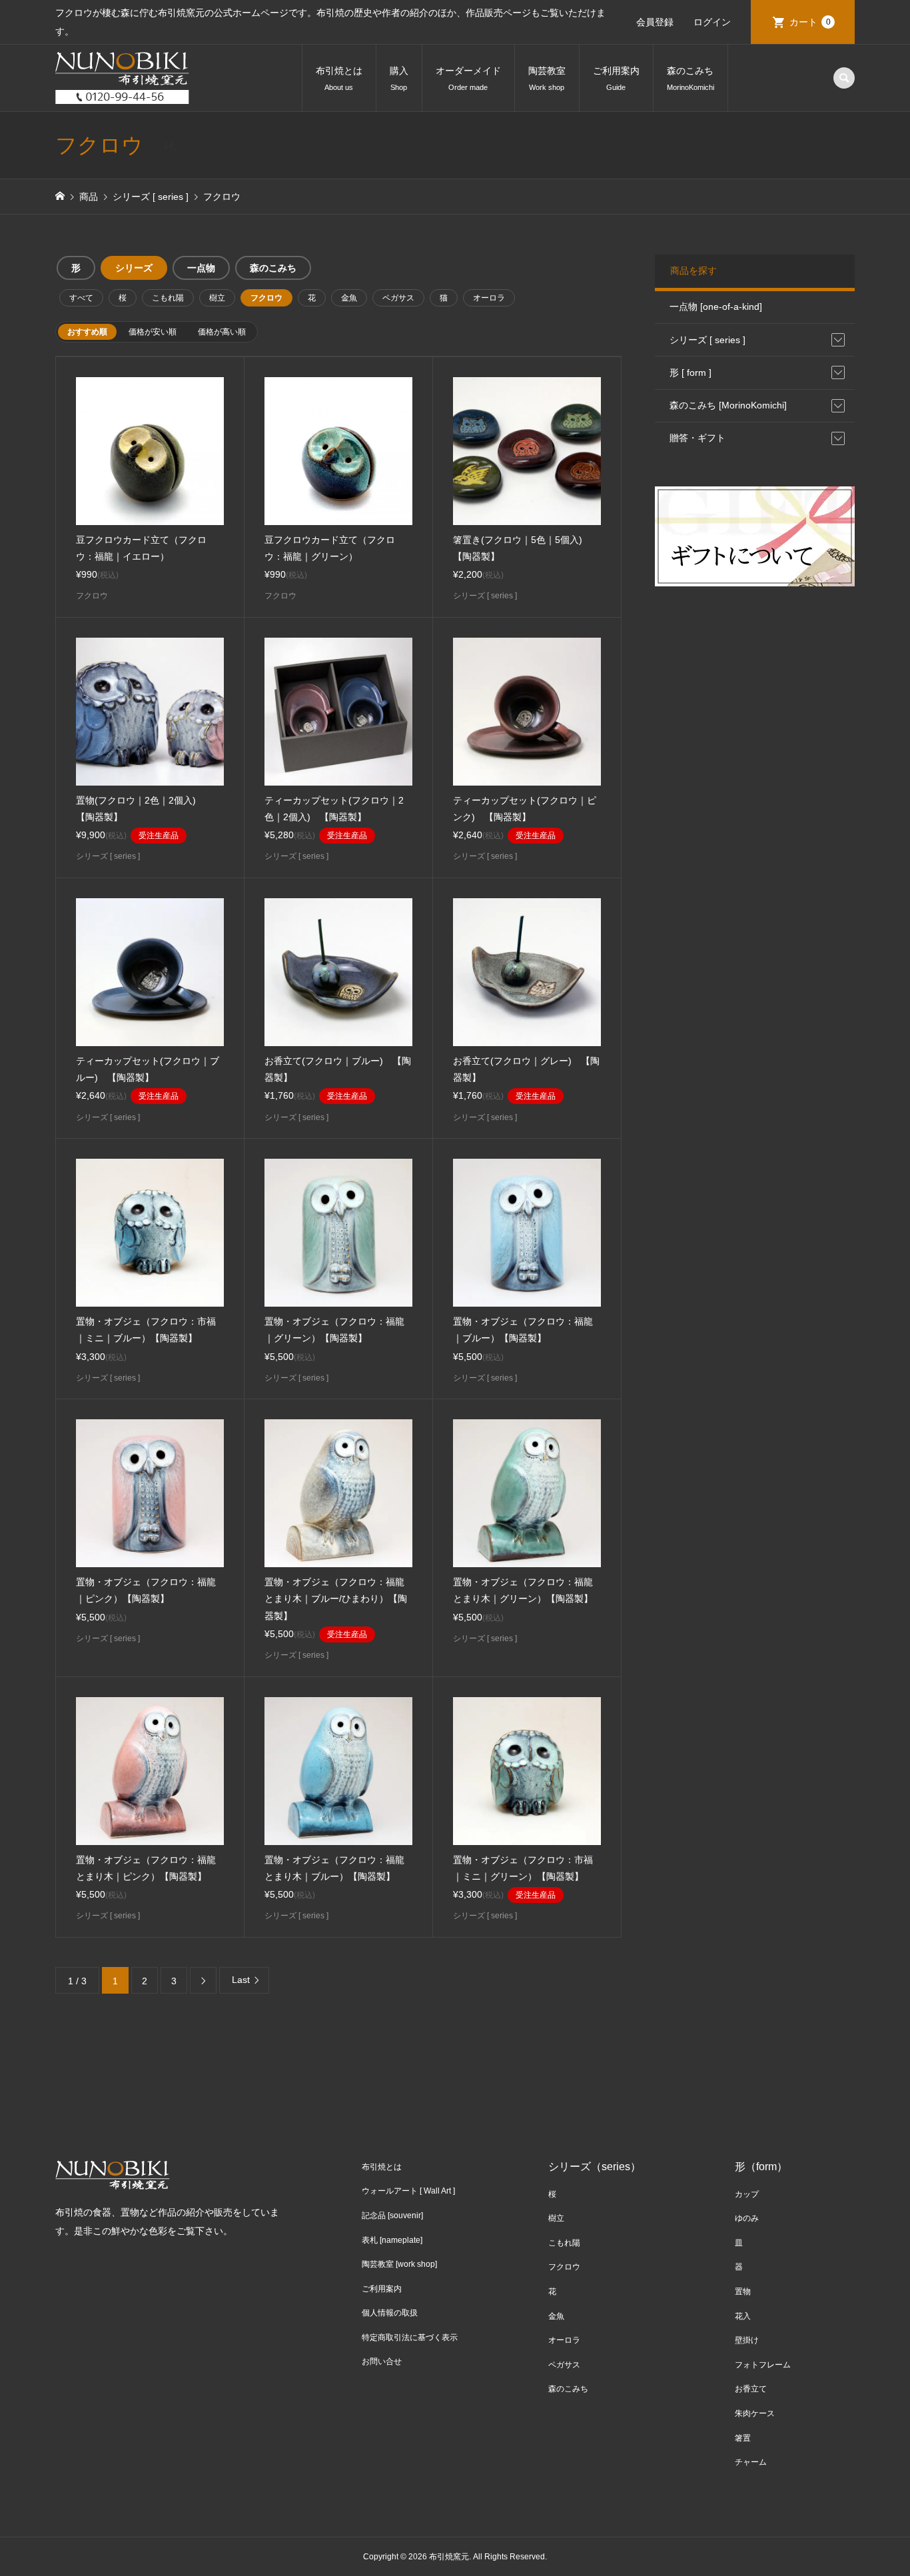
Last (241, 1980)
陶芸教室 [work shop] (399, 2264)
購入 (399, 78)
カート (810, 22)
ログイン (712, 22)
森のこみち (690, 78)
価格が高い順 (222, 332)
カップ (747, 2194)
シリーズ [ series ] (707, 340)
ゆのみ (747, 2218)
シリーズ (134, 268)
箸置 (743, 2438)
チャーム (751, 2462)
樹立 (217, 298)
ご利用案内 (616, 78)
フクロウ (266, 298)
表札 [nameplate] (392, 2240)
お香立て (751, 2389)
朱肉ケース (755, 2413)
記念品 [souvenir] (392, 2216)
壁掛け (747, 2340)
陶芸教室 (547, 78)
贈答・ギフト (697, 438)
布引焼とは (339, 78)
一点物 (201, 268)
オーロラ (489, 298)
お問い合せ (382, 2361)
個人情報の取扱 (390, 2313)
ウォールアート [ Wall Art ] (408, 2191)
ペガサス (398, 298)
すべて (81, 298)
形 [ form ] (690, 372)
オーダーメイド (468, 78)
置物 (743, 2291)
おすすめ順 (87, 332)
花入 (743, 2316)
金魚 (349, 298)
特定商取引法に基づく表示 (410, 2337)
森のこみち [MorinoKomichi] (728, 405)
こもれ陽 (168, 298)
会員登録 (655, 22)
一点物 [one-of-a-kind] (716, 307)
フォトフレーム (763, 2365)
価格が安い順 (153, 332)
